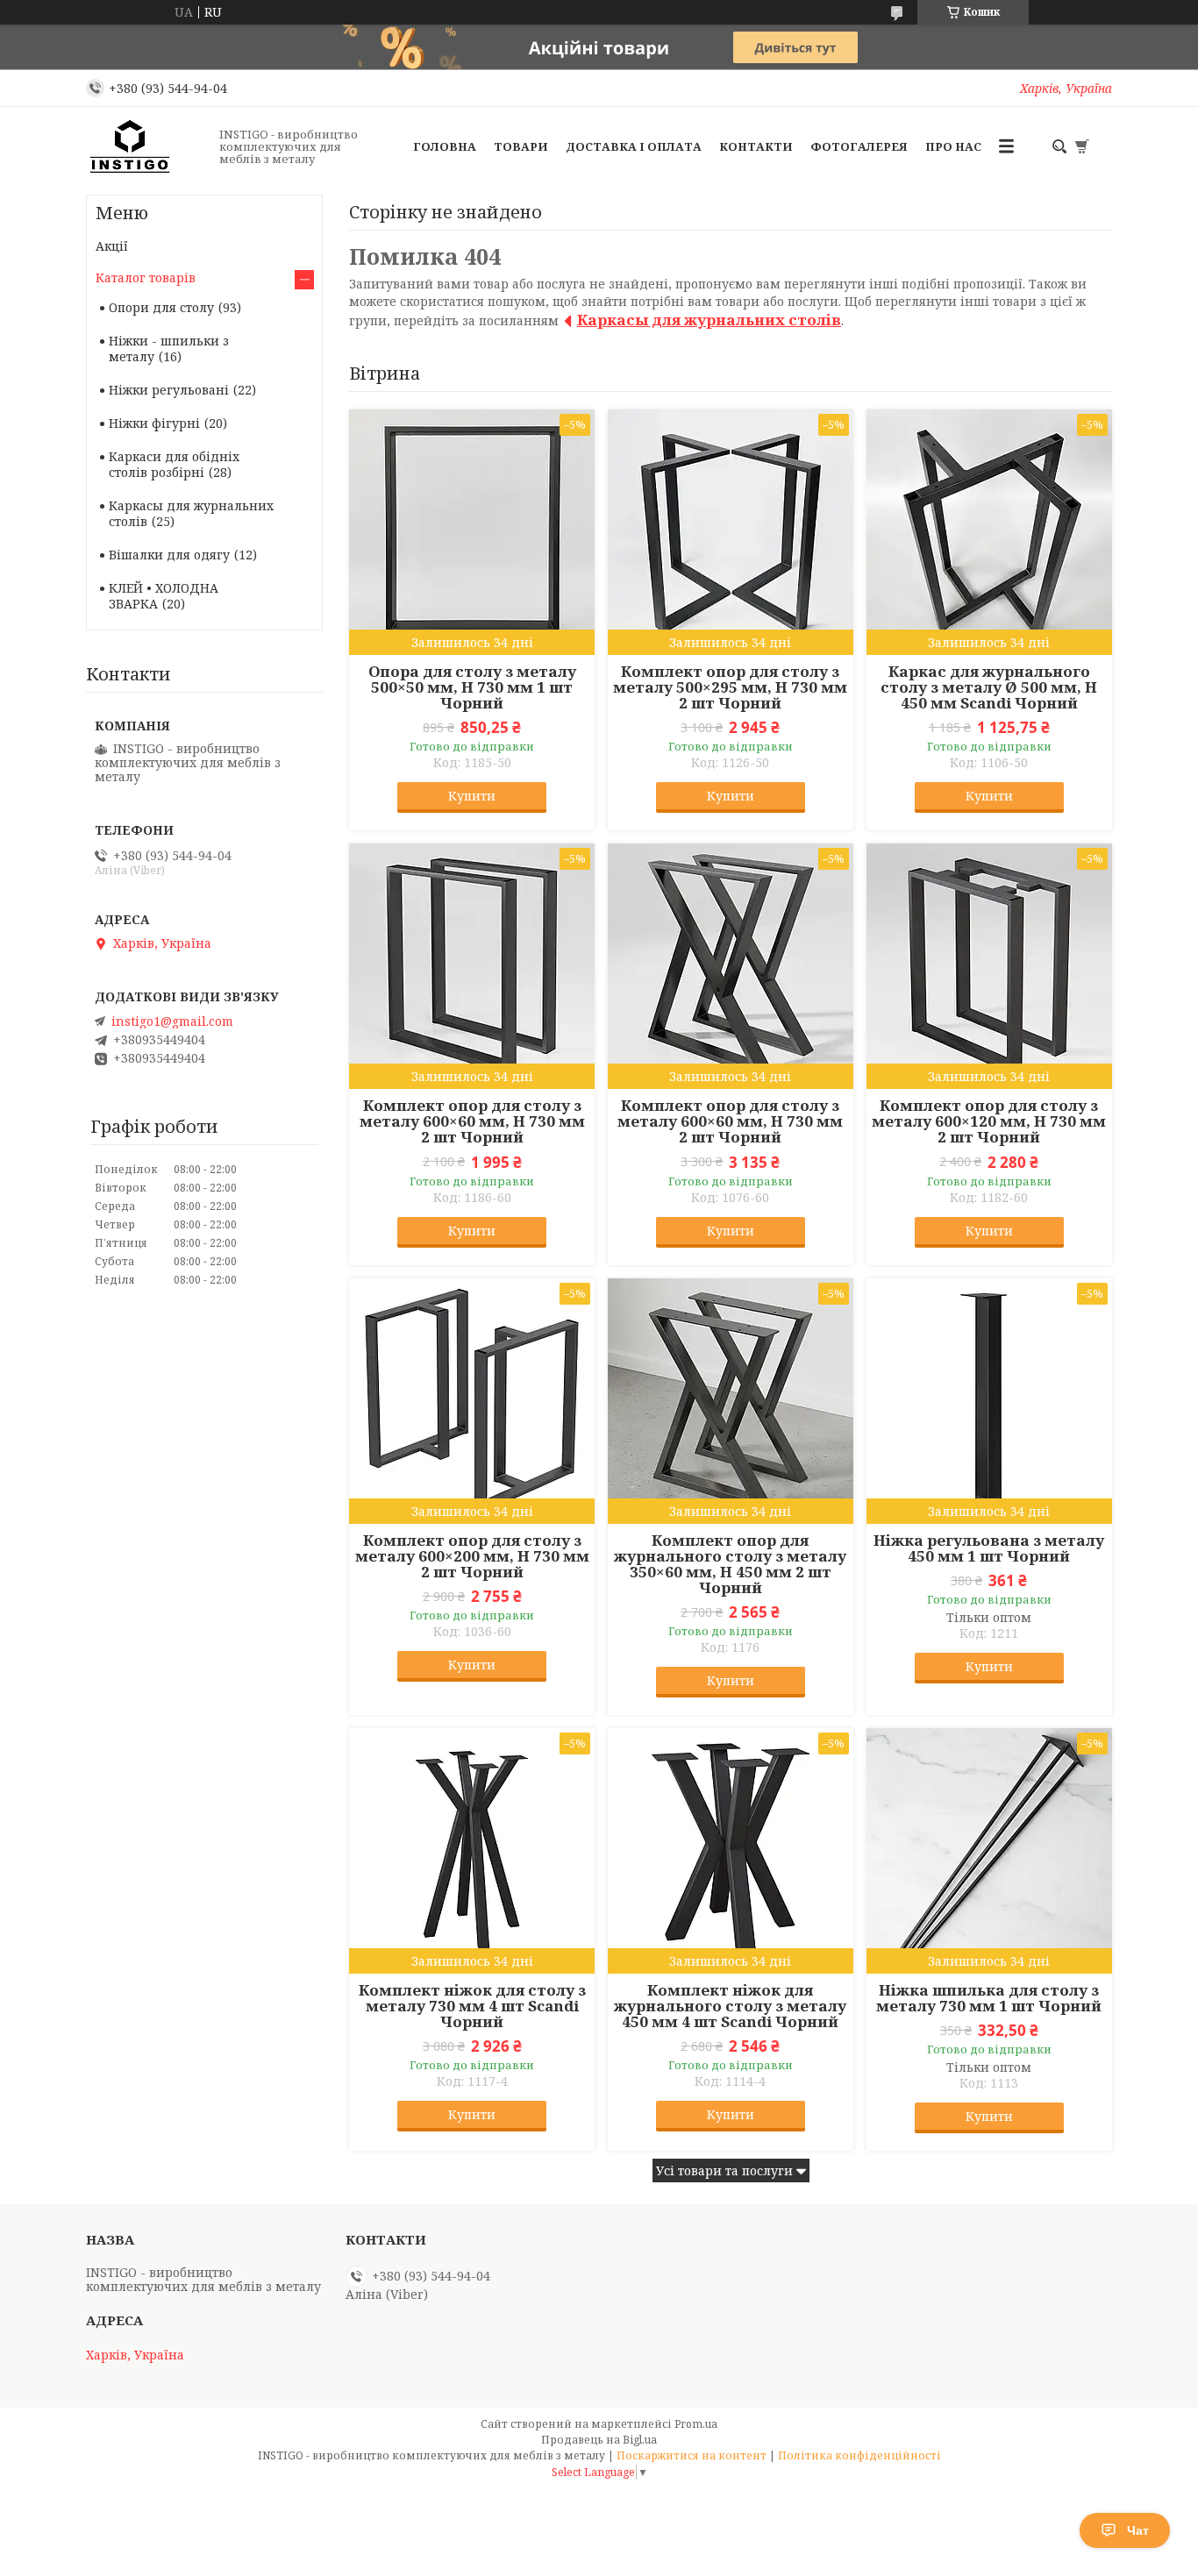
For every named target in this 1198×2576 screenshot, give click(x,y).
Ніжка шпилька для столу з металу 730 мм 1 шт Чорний (989, 1998)
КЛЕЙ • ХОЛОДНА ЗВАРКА (164, 596)
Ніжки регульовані (169, 390)
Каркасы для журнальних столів (709, 320)
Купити (472, 796)
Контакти (756, 146)
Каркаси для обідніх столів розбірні (174, 464)
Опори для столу (161, 307)
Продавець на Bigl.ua (599, 2440)
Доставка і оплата (634, 146)
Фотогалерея (859, 146)
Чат (1138, 2530)
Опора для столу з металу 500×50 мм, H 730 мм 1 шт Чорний (472, 687)
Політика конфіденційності (859, 2455)
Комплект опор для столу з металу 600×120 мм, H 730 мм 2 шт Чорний (989, 1121)
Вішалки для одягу (169, 555)
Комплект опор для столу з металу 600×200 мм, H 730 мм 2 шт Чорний (472, 1556)
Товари (521, 146)
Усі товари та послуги (724, 2170)
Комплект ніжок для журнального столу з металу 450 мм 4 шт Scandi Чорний (730, 2006)
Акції (112, 246)
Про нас (953, 146)
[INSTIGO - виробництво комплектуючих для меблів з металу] (147, 146)
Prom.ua (696, 2424)
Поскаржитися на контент (692, 2455)
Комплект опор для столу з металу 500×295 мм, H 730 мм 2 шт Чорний (730, 687)
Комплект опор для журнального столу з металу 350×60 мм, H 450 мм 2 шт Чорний (730, 1564)
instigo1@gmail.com (172, 1021)
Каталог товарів (146, 278)
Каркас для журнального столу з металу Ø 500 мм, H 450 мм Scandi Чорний (989, 687)
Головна (445, 146)
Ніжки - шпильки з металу (169, 349)
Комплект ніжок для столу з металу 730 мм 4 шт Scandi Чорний (472, 2006)
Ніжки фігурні (154, 423)
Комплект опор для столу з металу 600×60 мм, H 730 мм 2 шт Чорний (472, 1121)
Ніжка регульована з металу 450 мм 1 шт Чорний (989, 1548)
